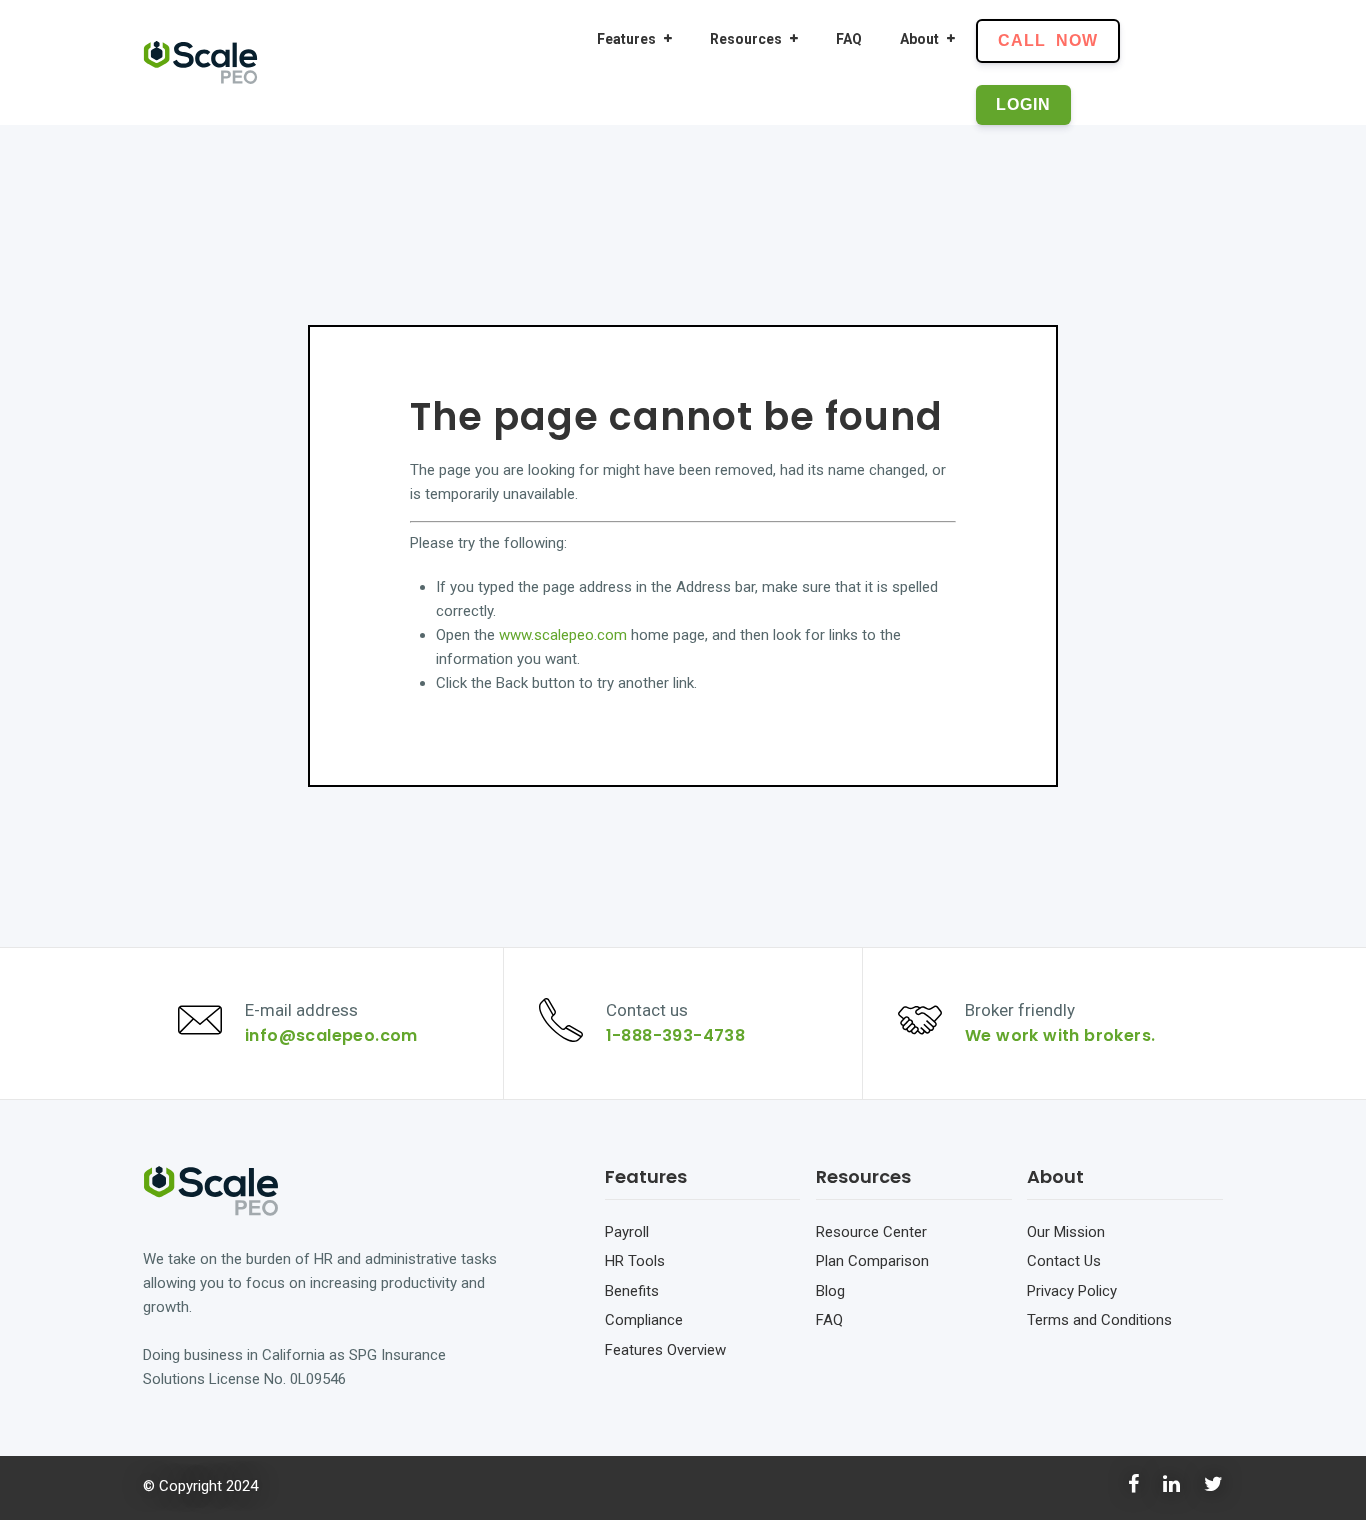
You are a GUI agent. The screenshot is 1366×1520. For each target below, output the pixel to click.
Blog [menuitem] (830, 1291)
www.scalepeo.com (563, 635)
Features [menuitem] (626, 39)
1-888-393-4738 (676, 1035)
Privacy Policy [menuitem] (1072, 1291)
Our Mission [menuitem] (1066, 1232)
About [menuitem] (919, 39)
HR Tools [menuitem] (635, 1261)
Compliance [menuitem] (644, 1320)
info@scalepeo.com (331, 1035)
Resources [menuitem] (746, 39)
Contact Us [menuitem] (1064, 1261)
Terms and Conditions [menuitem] (1099, 1320)
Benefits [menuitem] (632, 1291)
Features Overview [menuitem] (665, 1350)
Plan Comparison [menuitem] (872, 1261)
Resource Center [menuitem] (871, 1232)
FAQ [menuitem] (849, 39)
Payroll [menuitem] (627, 1232)
